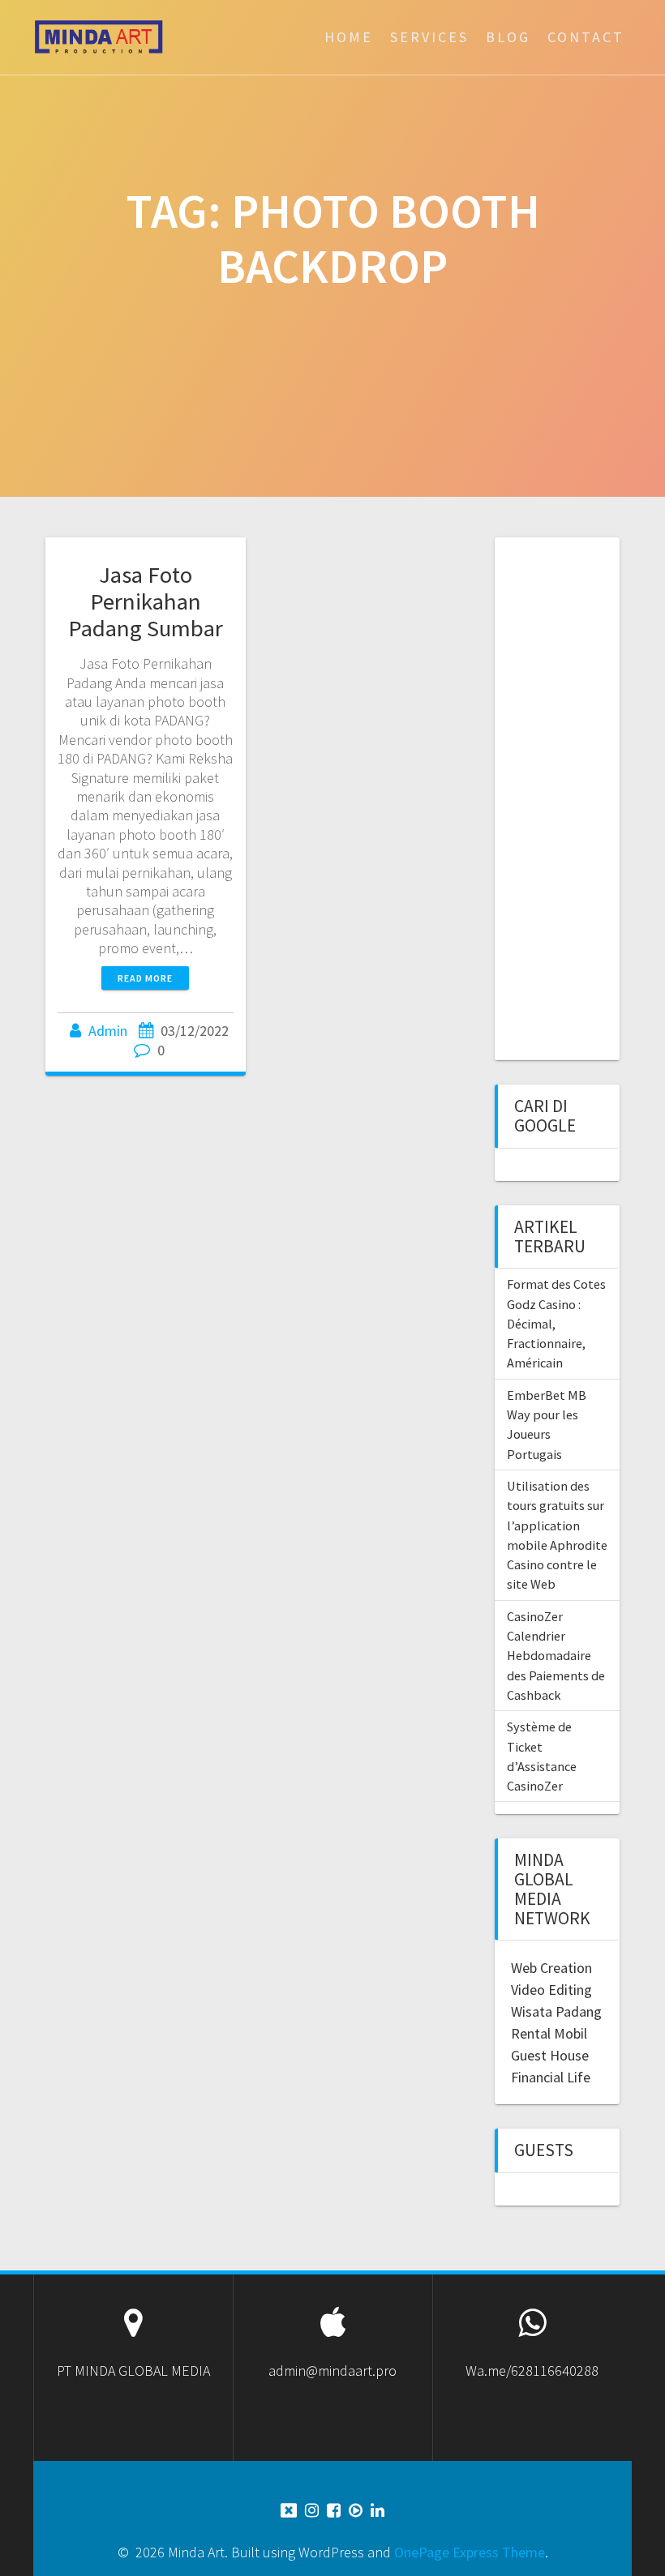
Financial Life (551, 2077)
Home (349, 37)
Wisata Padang (556, 2011)
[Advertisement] (588, 797)
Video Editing (551, 1990)
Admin (108, 1031)
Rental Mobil (549, 2033)
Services (429, 37)
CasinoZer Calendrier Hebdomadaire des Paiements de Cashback (556, 1656)
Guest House (550, 2055)
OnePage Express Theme (470, 2552)
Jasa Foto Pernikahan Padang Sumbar (146, 601)
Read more (145, 978)
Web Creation (551, 1968)
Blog (508, 37)
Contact (586, 37)
